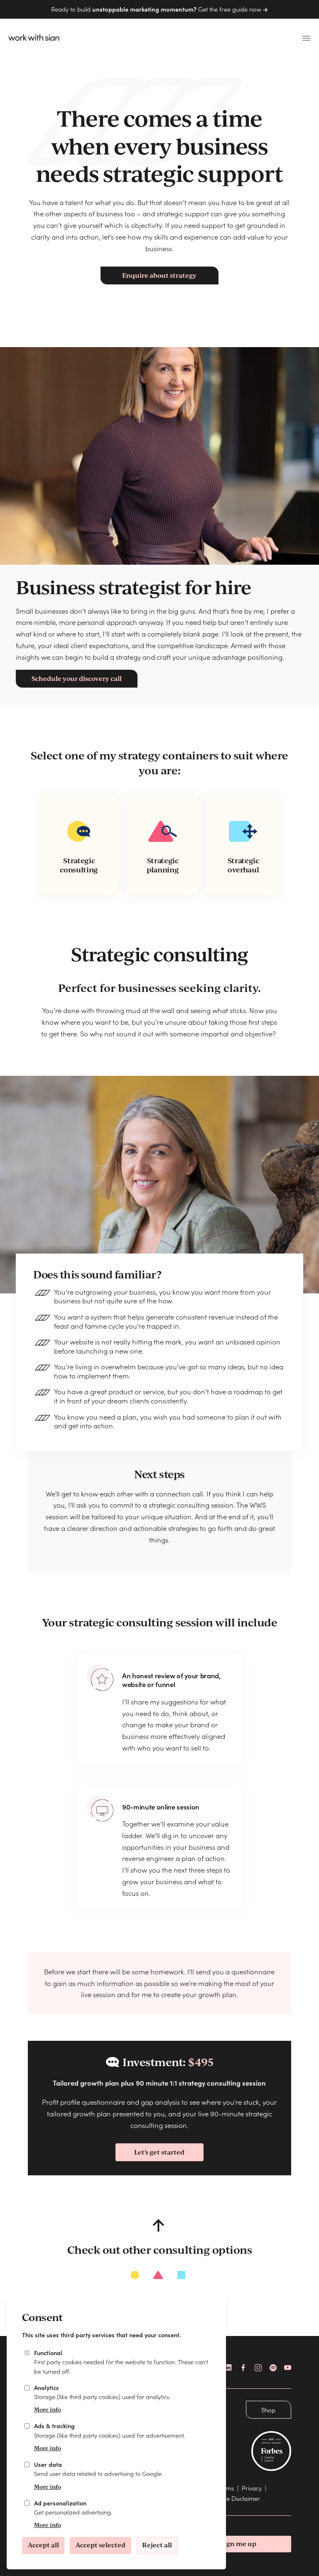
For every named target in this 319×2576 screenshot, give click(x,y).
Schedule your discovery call (77, 678)
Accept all (43, 2545)
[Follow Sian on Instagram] (258, 2368)
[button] (306, 39)
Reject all (157, 2545)
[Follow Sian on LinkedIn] (229, 2368)
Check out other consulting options (159, 2249)
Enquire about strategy (159, 275)
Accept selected (101, 2545)
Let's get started (159, 2152)
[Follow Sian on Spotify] (273, 2368)
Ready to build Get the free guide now (157, 9)
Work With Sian (31, 38)
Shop (268, 2410)
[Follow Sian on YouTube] (288, 2368)
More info (47, 2409)
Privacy (252, 2488)
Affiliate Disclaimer (235, 2498)
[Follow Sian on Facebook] (244, 2368)
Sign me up (238, 2544)
